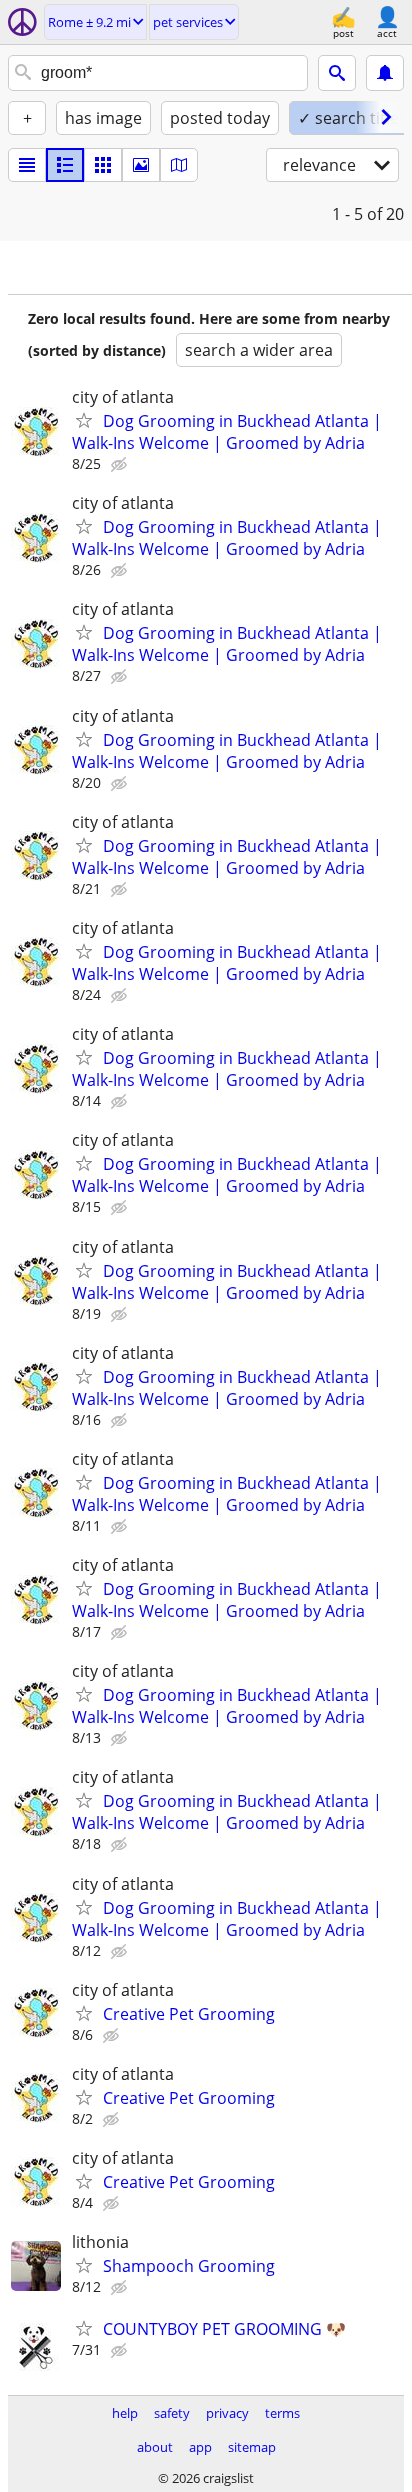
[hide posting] (121, 465)
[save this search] (385, 73)
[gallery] (141, 165)
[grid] (103, 165)
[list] (27, 165)
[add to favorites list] (84, 420)
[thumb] (65, 165)
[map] (179, 165)
